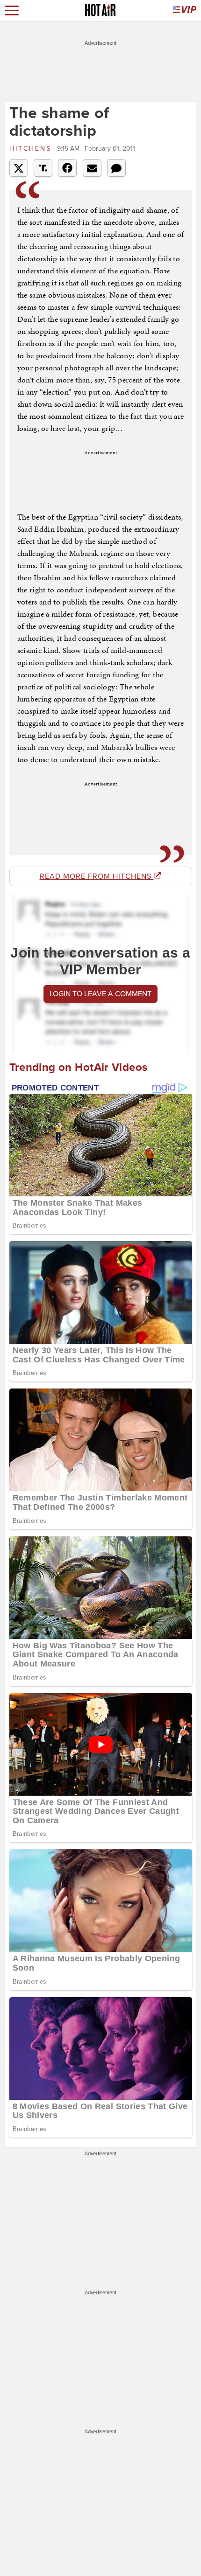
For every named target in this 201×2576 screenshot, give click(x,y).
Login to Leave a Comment (100, 994)
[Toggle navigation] (12, 10)
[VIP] (185, 10)
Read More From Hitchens (97, 876)
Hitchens (32, 149)
